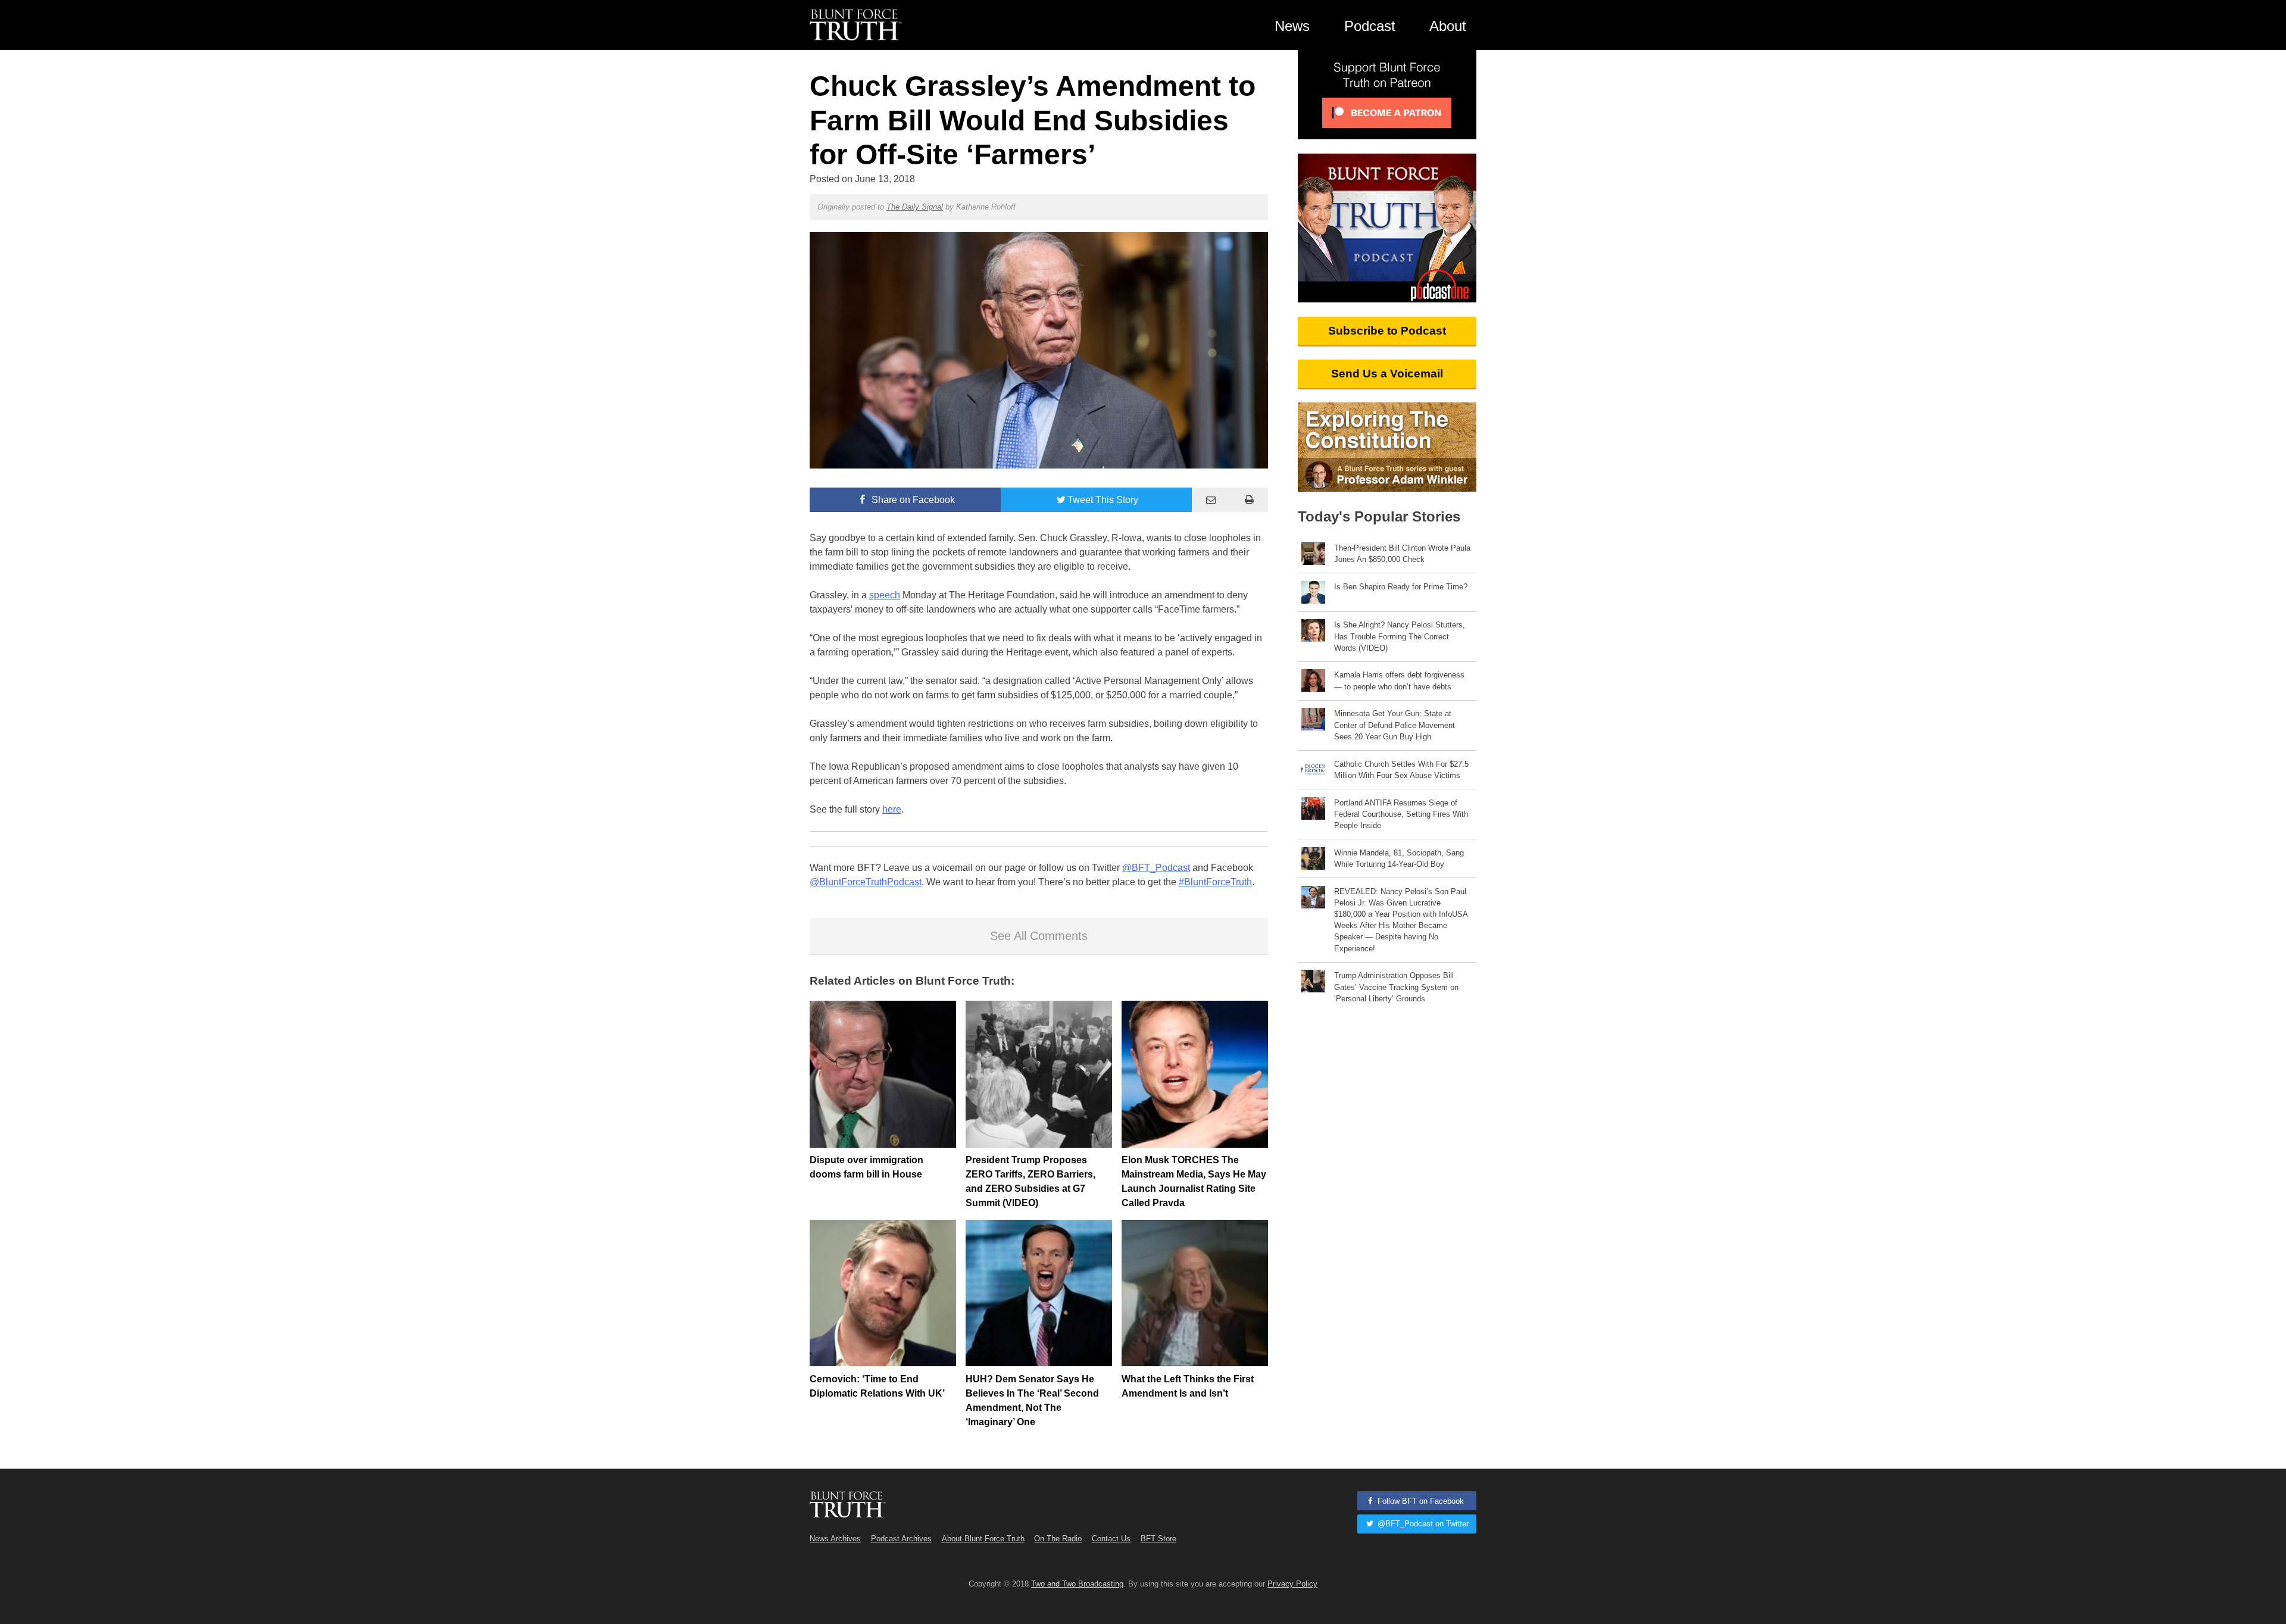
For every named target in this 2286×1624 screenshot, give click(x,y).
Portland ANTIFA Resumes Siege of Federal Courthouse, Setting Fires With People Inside (1401, 814)
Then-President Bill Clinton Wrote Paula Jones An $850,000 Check (1402, 554)
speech (885, 595)
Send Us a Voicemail (1387, 374)
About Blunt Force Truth (983, 1539)
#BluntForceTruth (1215, 882)
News (1292, 26)
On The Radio (1058, 1539)
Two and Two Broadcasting (1077, 1584)
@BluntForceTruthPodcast (866, 882)
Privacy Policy (1292, 1584)
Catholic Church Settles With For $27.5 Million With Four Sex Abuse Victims (1401, 770)
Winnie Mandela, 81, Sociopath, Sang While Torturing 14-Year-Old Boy (1399, 858)
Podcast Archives (901, 1539)
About (1448, 26)
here (892, 809)
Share (912, 500)
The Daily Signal (915, 207)
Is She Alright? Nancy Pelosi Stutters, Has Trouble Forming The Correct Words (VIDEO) (1400, 636)
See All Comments (1039, 936)
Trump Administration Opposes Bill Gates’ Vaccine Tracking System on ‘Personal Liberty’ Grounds (1396, 987)
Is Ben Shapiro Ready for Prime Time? (1401, 587)
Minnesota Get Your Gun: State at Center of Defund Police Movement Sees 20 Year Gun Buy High (1395, 725)
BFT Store (1158, 1539)
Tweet (1103, 500)
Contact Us (1111, 1539)
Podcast (1370, 26)
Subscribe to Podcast (1387, 331)
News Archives (835, 1539)
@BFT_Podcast (1156, 868)
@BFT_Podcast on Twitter (1422, 1524)
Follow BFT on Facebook (1420, 1501)
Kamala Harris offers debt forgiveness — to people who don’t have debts (1399, 680)
